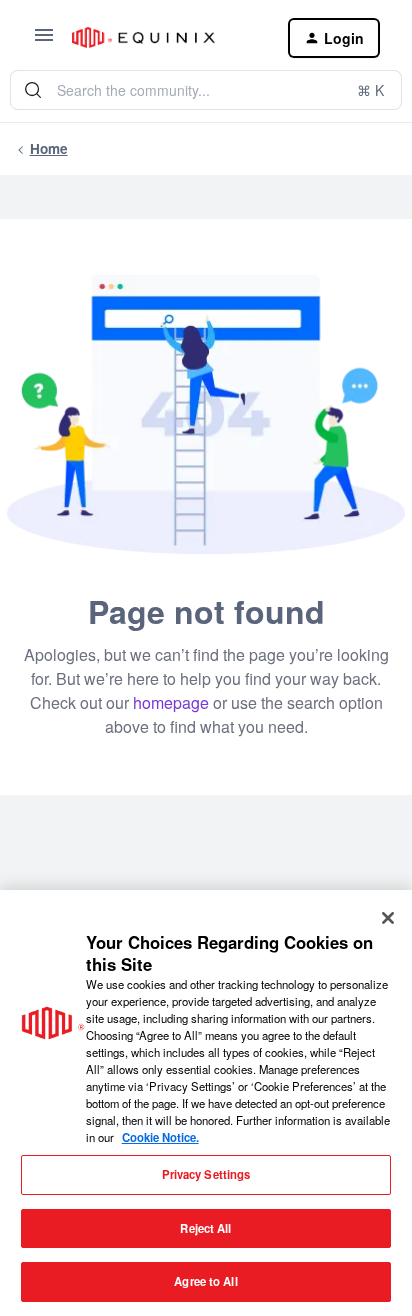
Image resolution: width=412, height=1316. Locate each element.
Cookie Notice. (160, 1137)
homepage (171, 702)
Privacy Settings (206, 1174)
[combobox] (206, 90)
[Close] (388, 918)
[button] (44, 41)
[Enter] (33, 90)
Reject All (205, 1228)
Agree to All (205, 1281)
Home (49, 148)
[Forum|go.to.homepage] (164, 37)
